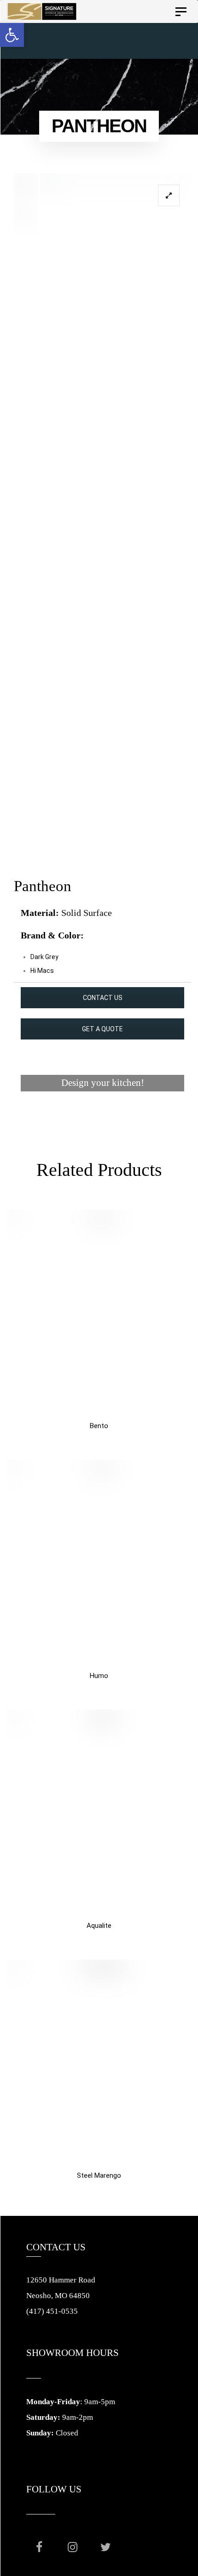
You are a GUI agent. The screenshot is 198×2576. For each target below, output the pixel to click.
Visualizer (102, 1118)
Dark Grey (44, 957)
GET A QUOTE (102, 1029)
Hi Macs (42, 971)
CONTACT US (103, 998)
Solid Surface (87, 913)
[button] (12, 35)
